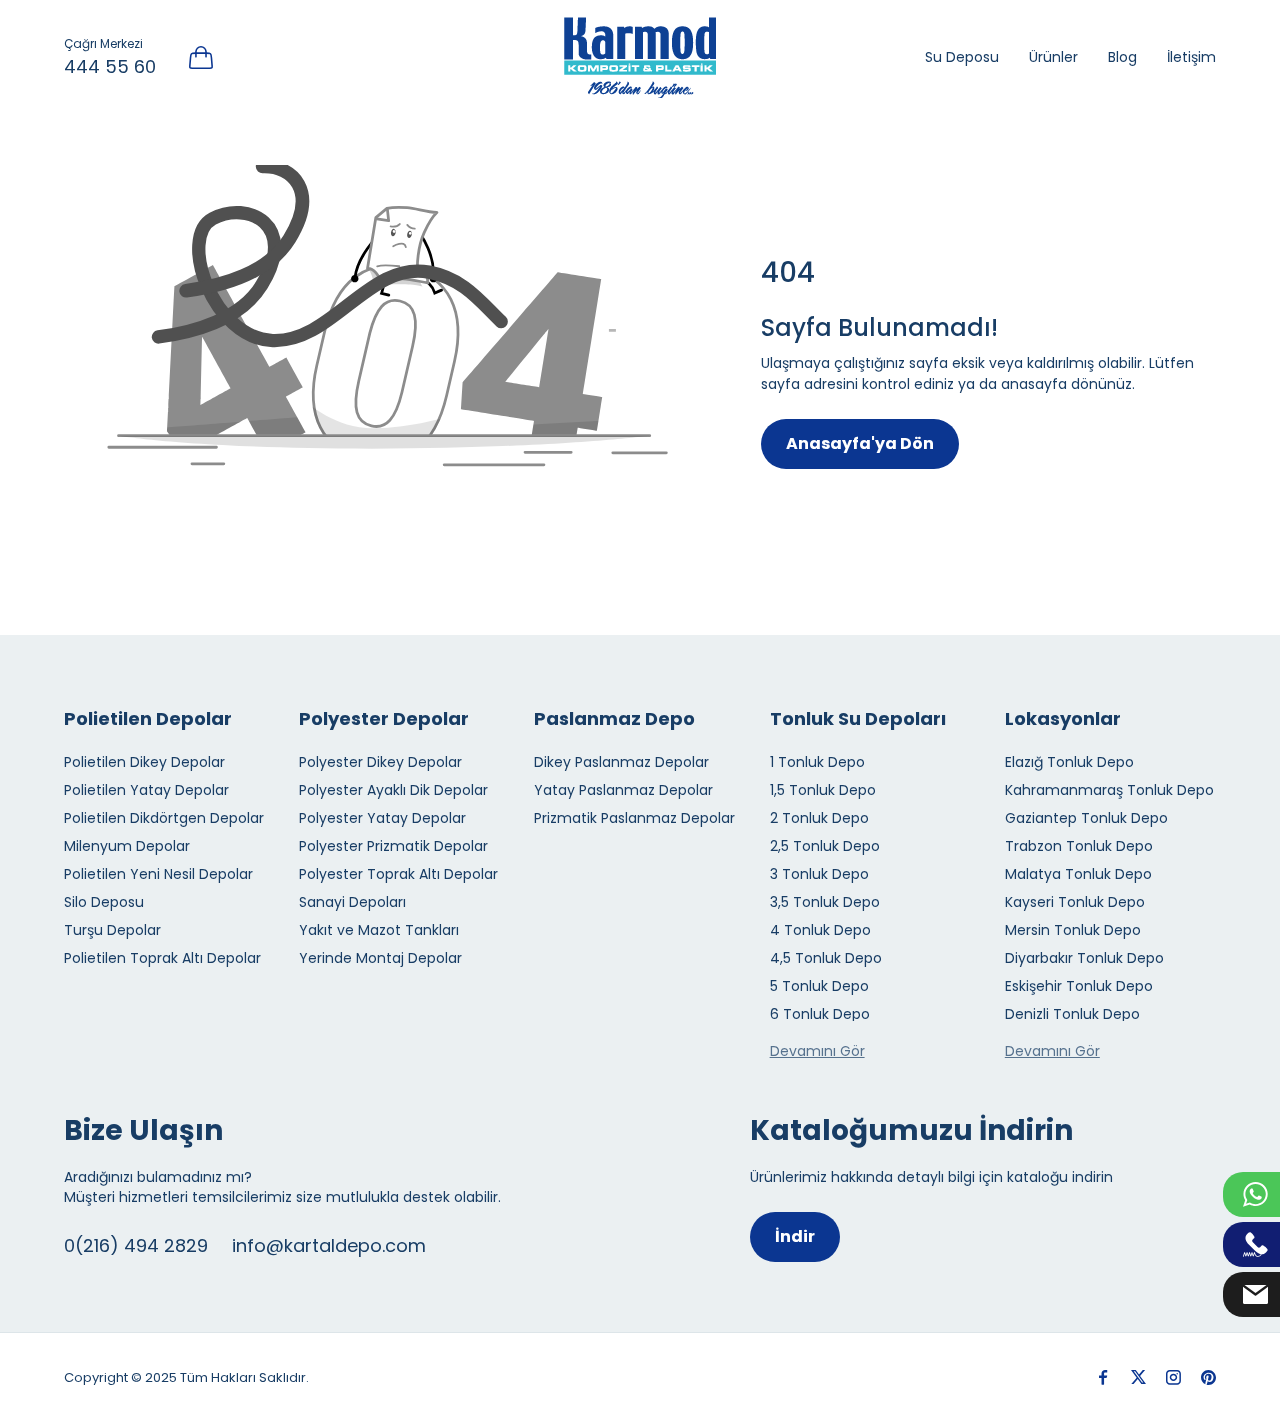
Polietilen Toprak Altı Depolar (162, 958)
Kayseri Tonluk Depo (1075, 902)
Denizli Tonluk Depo (1072, 1014)
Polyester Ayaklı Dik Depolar (393, 790)
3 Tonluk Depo (819, 874)
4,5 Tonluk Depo (826, 958)
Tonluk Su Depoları (858, 718)
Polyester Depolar (384, 718)
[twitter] (1138, 1377)
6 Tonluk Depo (820, 1014)
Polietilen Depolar (148, 718)
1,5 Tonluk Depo (823, 790)
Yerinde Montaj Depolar (380, 958)
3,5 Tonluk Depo (825, 902)
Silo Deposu (104, 902)
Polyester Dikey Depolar (380, 762)
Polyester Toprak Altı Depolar (398, 874)
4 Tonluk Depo (820, 930)
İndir (795, 1236)
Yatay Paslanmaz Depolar (623, 790)
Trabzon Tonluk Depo (1079, 846)
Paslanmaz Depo (614, 718)
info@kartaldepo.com (329, 1245)
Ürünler (1053, 57)
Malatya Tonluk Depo (1078, 874)
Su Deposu (962, 57)
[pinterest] (1208, 1377)
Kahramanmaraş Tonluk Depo (1109, 790)
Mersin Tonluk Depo (1073, 930)
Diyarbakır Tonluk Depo (1084, 958)
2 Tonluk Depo (819, 818)
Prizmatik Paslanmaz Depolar (634, 818)
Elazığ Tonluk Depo (1069, 762)
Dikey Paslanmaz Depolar (621, 762)
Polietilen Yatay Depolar (146, 790)
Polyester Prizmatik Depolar (393, 846)
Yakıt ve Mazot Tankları (379, 930)
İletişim (1191, 57)
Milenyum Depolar (127, 846)
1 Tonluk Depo (817, 762)
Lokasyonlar (1063, 718)
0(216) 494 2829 (136, 1245)
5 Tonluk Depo (819, 986)
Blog (1122, 57)
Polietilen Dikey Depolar (144, 762)
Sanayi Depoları (352, 902)
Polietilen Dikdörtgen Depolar (164, 818)
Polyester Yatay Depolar (382, 818)
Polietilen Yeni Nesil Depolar (158, 874)
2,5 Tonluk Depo (825, 846)
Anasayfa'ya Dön (860, 443)
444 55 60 (110, 66)
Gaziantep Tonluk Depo (1086, 818)
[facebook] (1103, 1377)
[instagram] (1173, 1377)
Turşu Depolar (112, 930)
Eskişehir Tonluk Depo (1079, 986)
